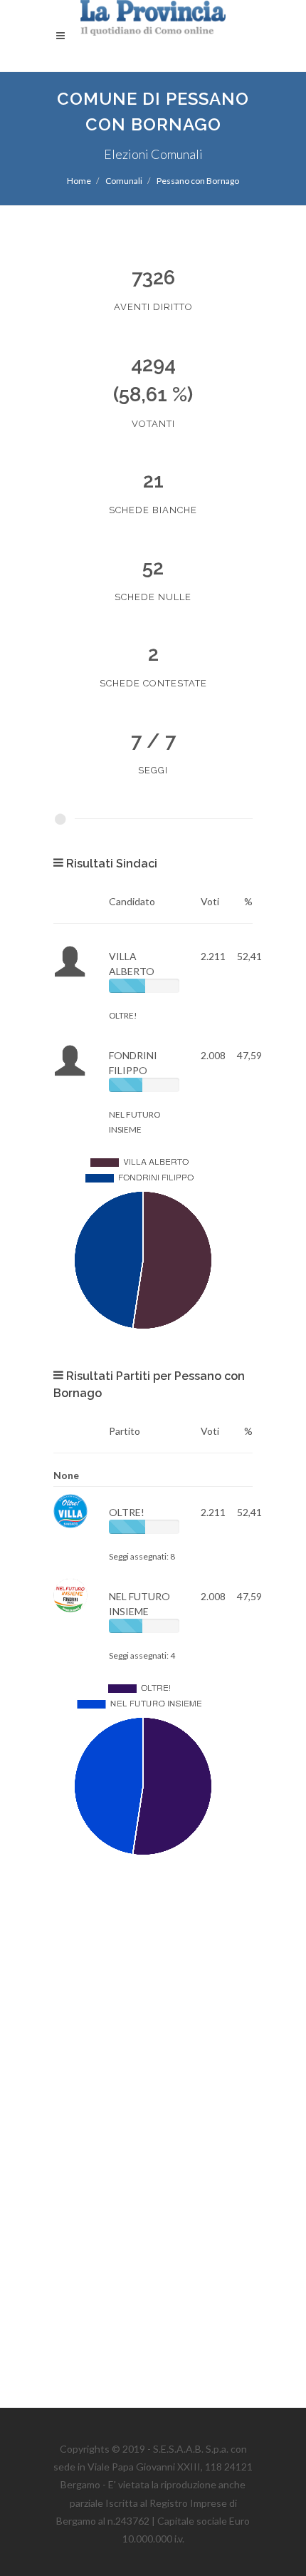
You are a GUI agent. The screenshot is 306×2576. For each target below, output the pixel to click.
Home (79, 181)
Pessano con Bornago (198, 181)
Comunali (124, 181)
